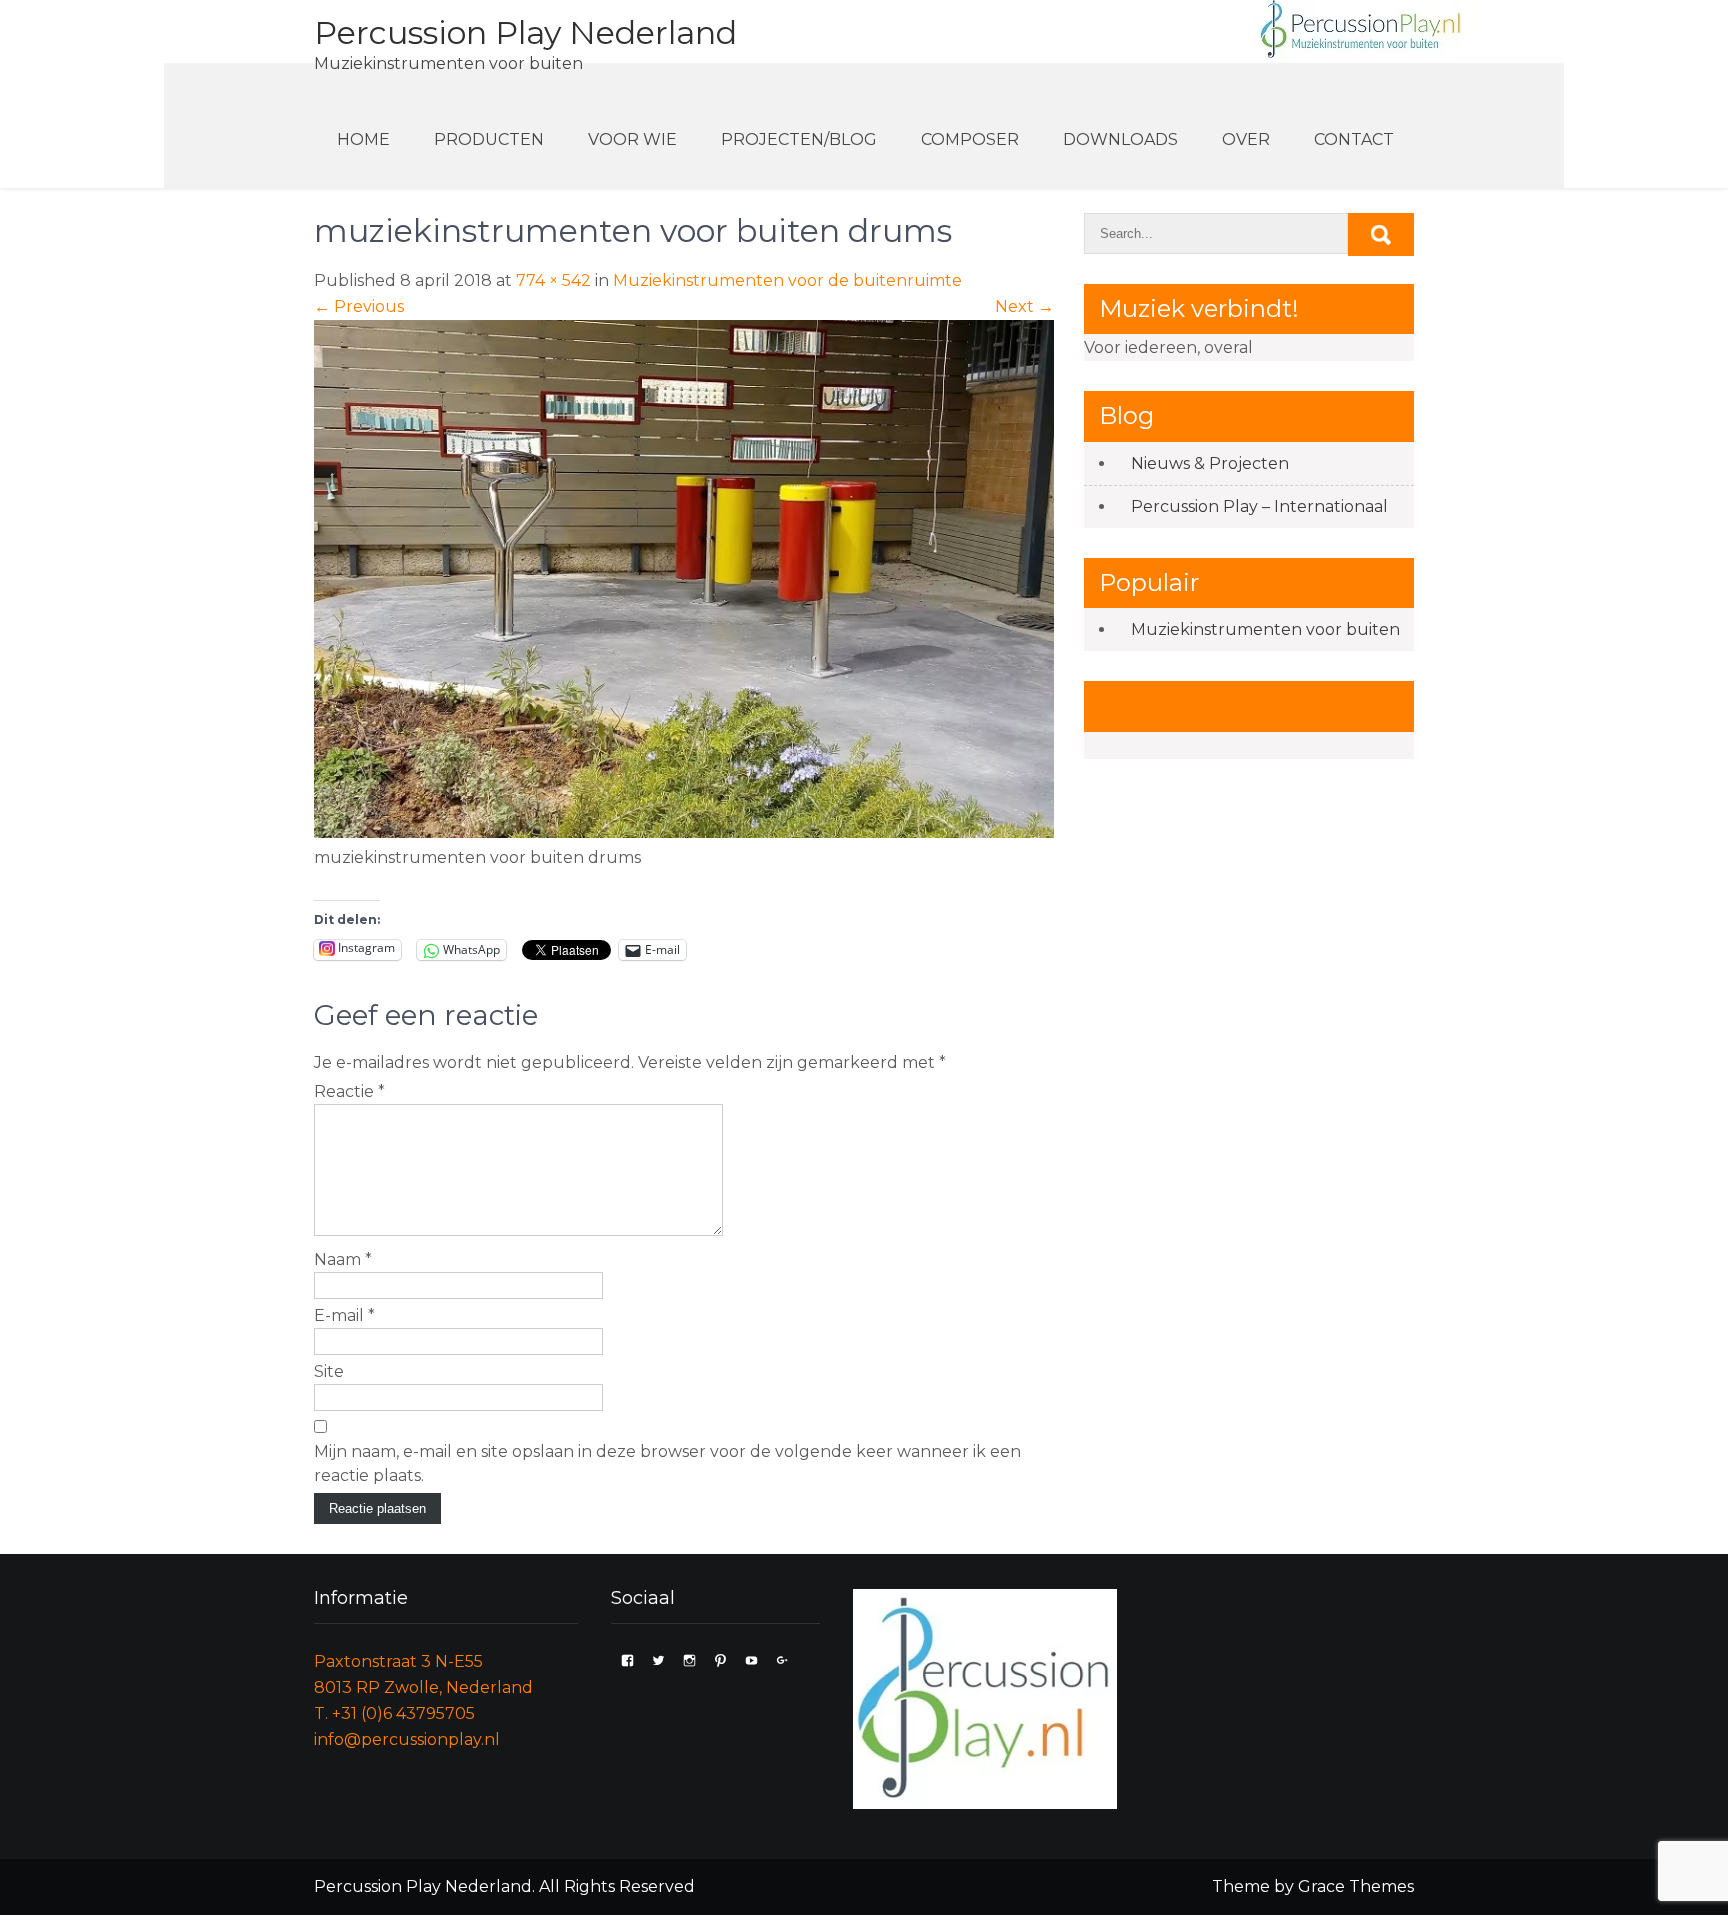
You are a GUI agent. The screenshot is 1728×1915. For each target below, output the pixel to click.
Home (363, 139)
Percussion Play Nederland (525, 32)
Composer (970, 139)
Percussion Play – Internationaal (1259, 506)
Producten (489, 139)
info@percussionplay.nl (407, 1739)
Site (329, 1371)
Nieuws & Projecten (1210, 463)
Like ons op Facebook (1227, 705)
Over (1246, 139)
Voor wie (632, 139)
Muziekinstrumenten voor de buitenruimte (787, 280)
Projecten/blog (799, 139)
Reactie (349, 1091)
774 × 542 (553, 280)
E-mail (344, 1315)
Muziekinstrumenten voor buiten (1265, 629)
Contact (1354, 139)
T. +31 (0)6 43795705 (394, 1713)
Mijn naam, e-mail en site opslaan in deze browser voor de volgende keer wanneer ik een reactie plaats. (667, 1463)
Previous (359, 306)
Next (1024, 306)
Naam (343, 1259)
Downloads (1120, 139)
